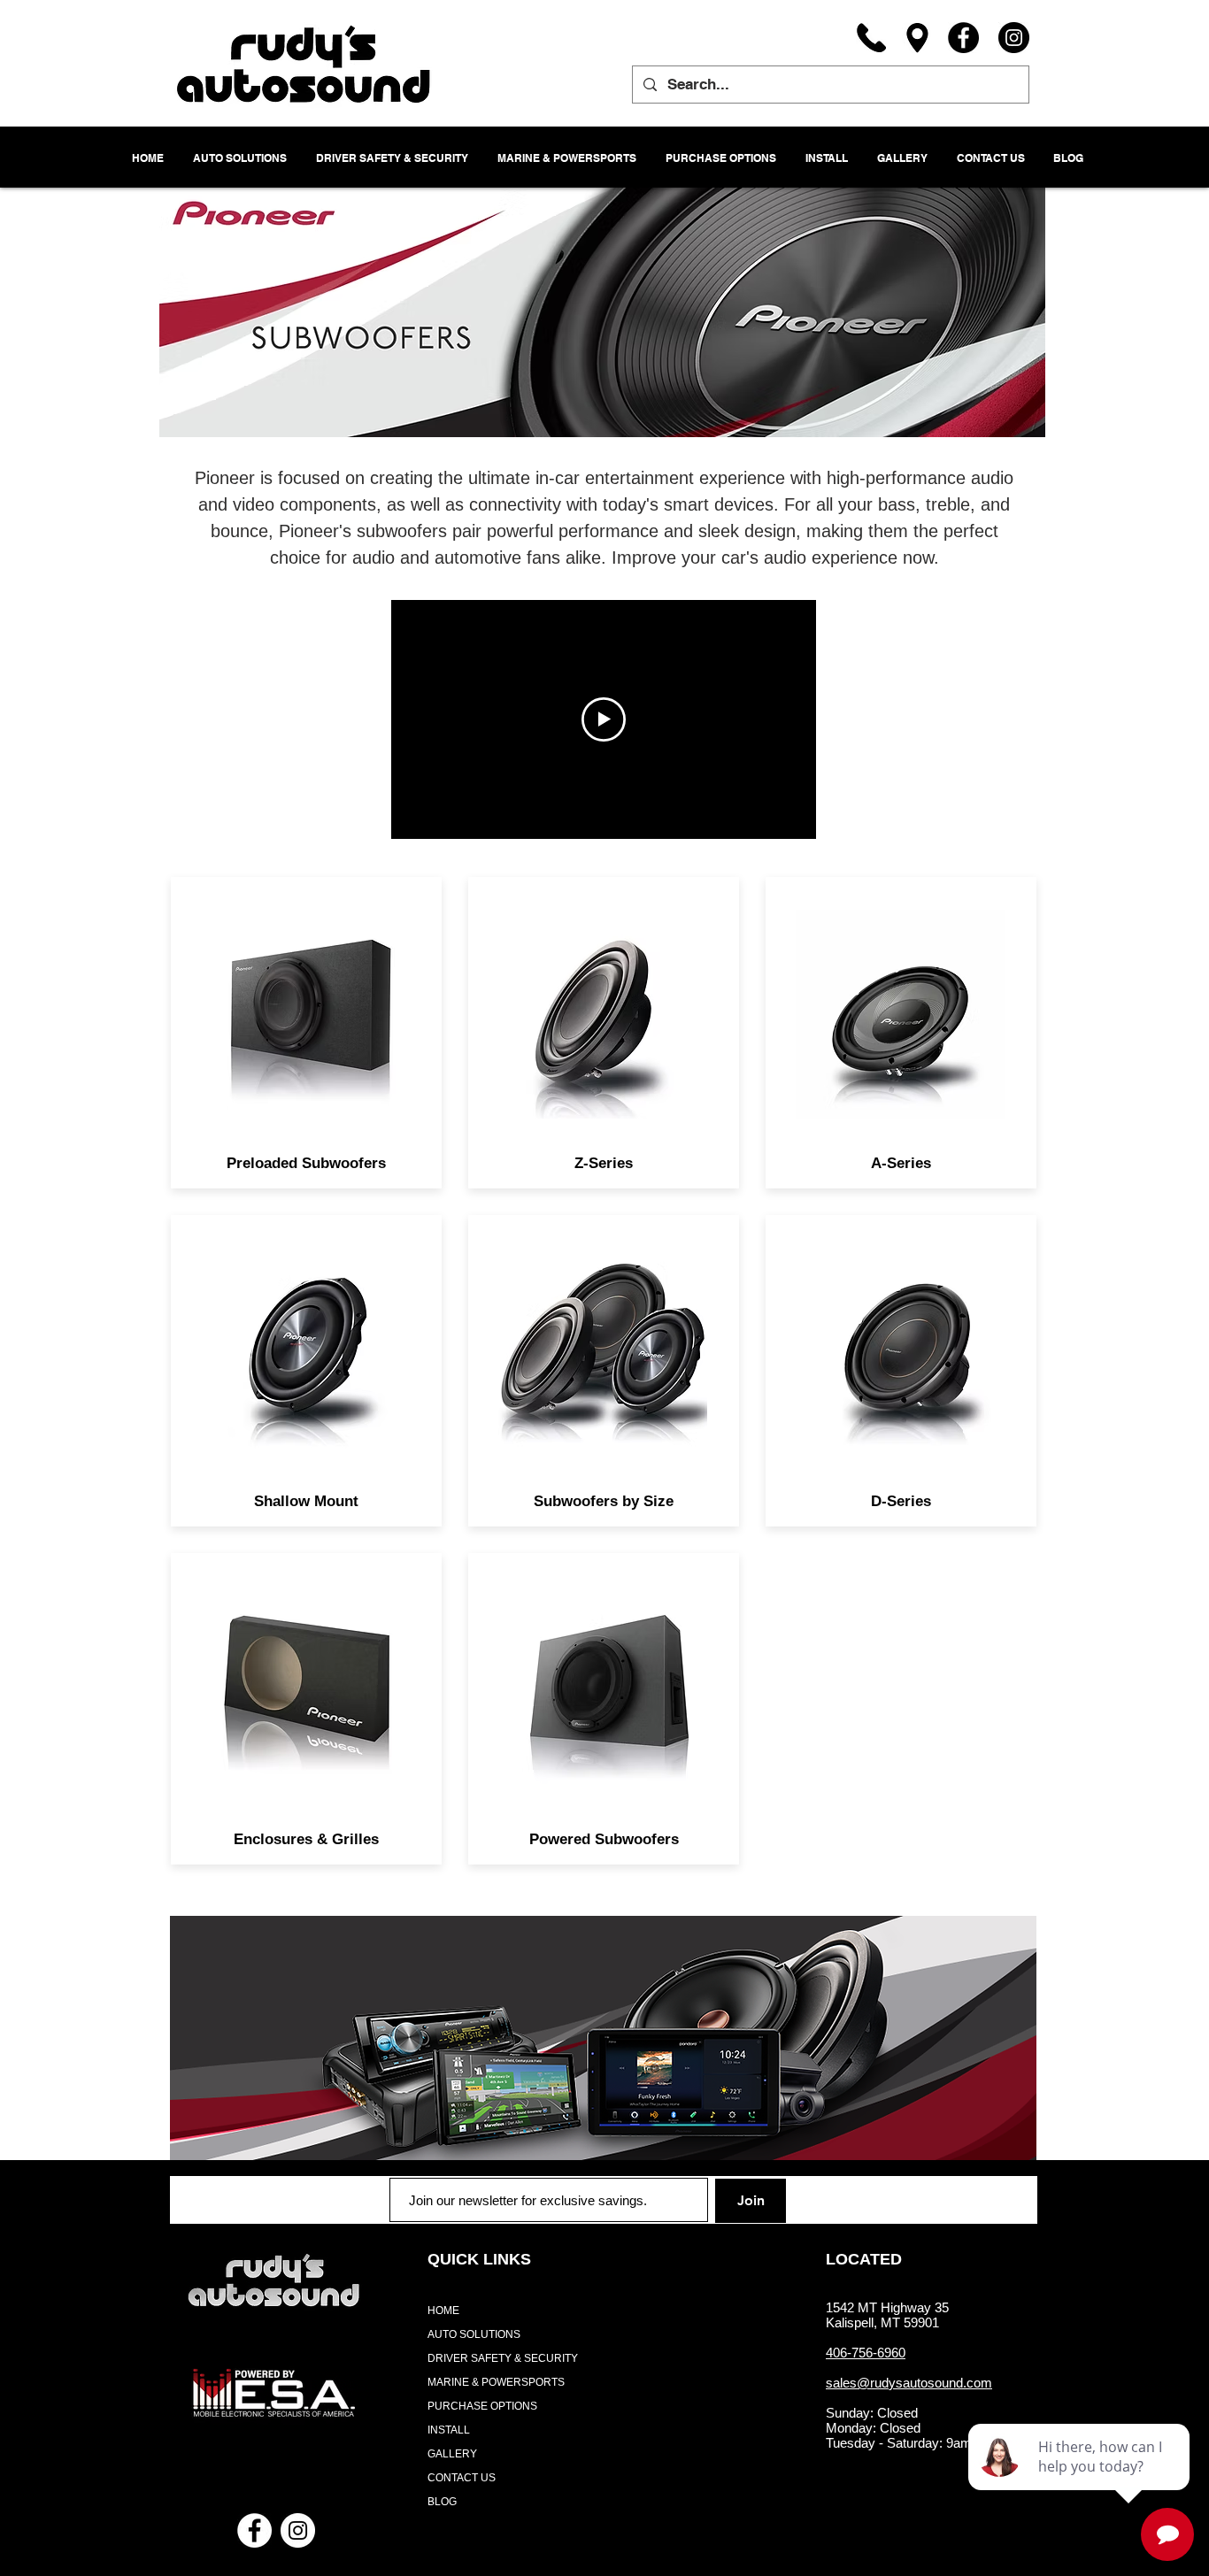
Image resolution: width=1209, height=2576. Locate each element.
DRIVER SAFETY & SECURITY (503, 2358)
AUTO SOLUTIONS (474, 2334)
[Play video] (604, 719)
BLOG (442, 2502)
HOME (443, 2311)
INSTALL (449, 2430)
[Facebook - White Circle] (254, 2530)
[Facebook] (963, 38)
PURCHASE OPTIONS (482, 2406)
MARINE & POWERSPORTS (496, 2382)
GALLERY (452, 2454)
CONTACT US (462, 2478)
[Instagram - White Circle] (298, 2530)
